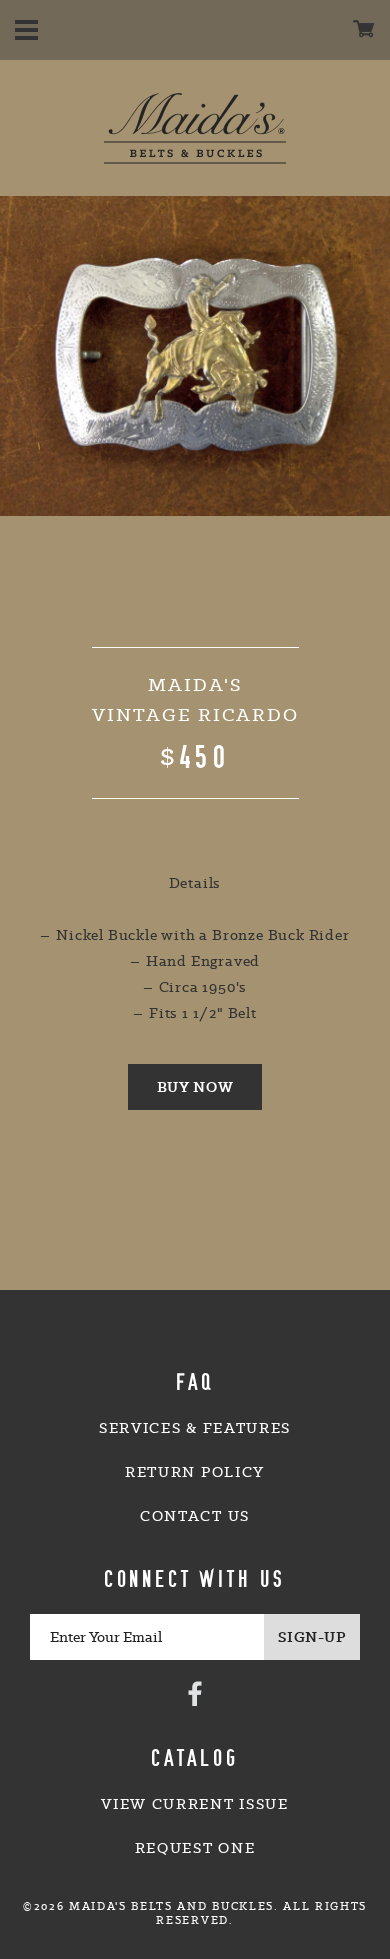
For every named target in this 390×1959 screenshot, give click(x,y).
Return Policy (195, 1472)
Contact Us (195, 1516)
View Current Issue (194, 1804)
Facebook (195, 1693)
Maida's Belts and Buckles (195, 128)
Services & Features (195, 1428)
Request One (195, 1848)
